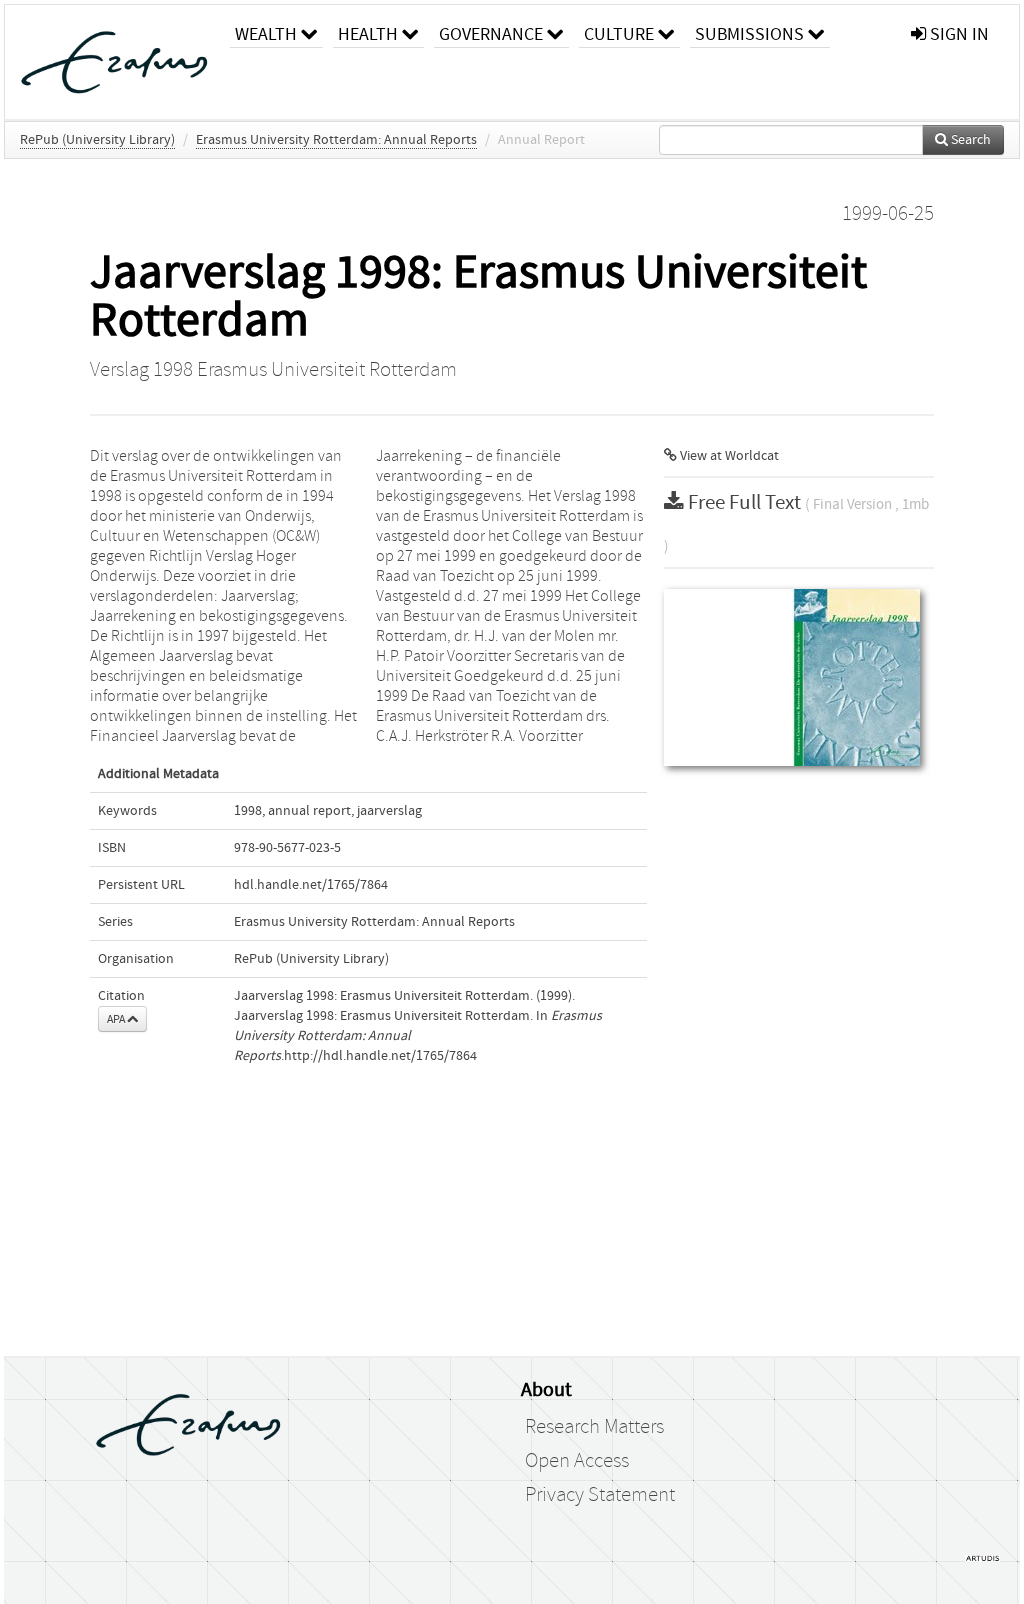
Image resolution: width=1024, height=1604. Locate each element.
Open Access (577, 1461)
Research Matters (594, 1427)
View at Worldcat (728, 456)
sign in (957, 34)
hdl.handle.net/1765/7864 (311, 885)
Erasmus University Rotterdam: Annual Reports (336, 140)
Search (969, 140)
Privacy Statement (600, 1495)
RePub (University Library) (97, 140)
